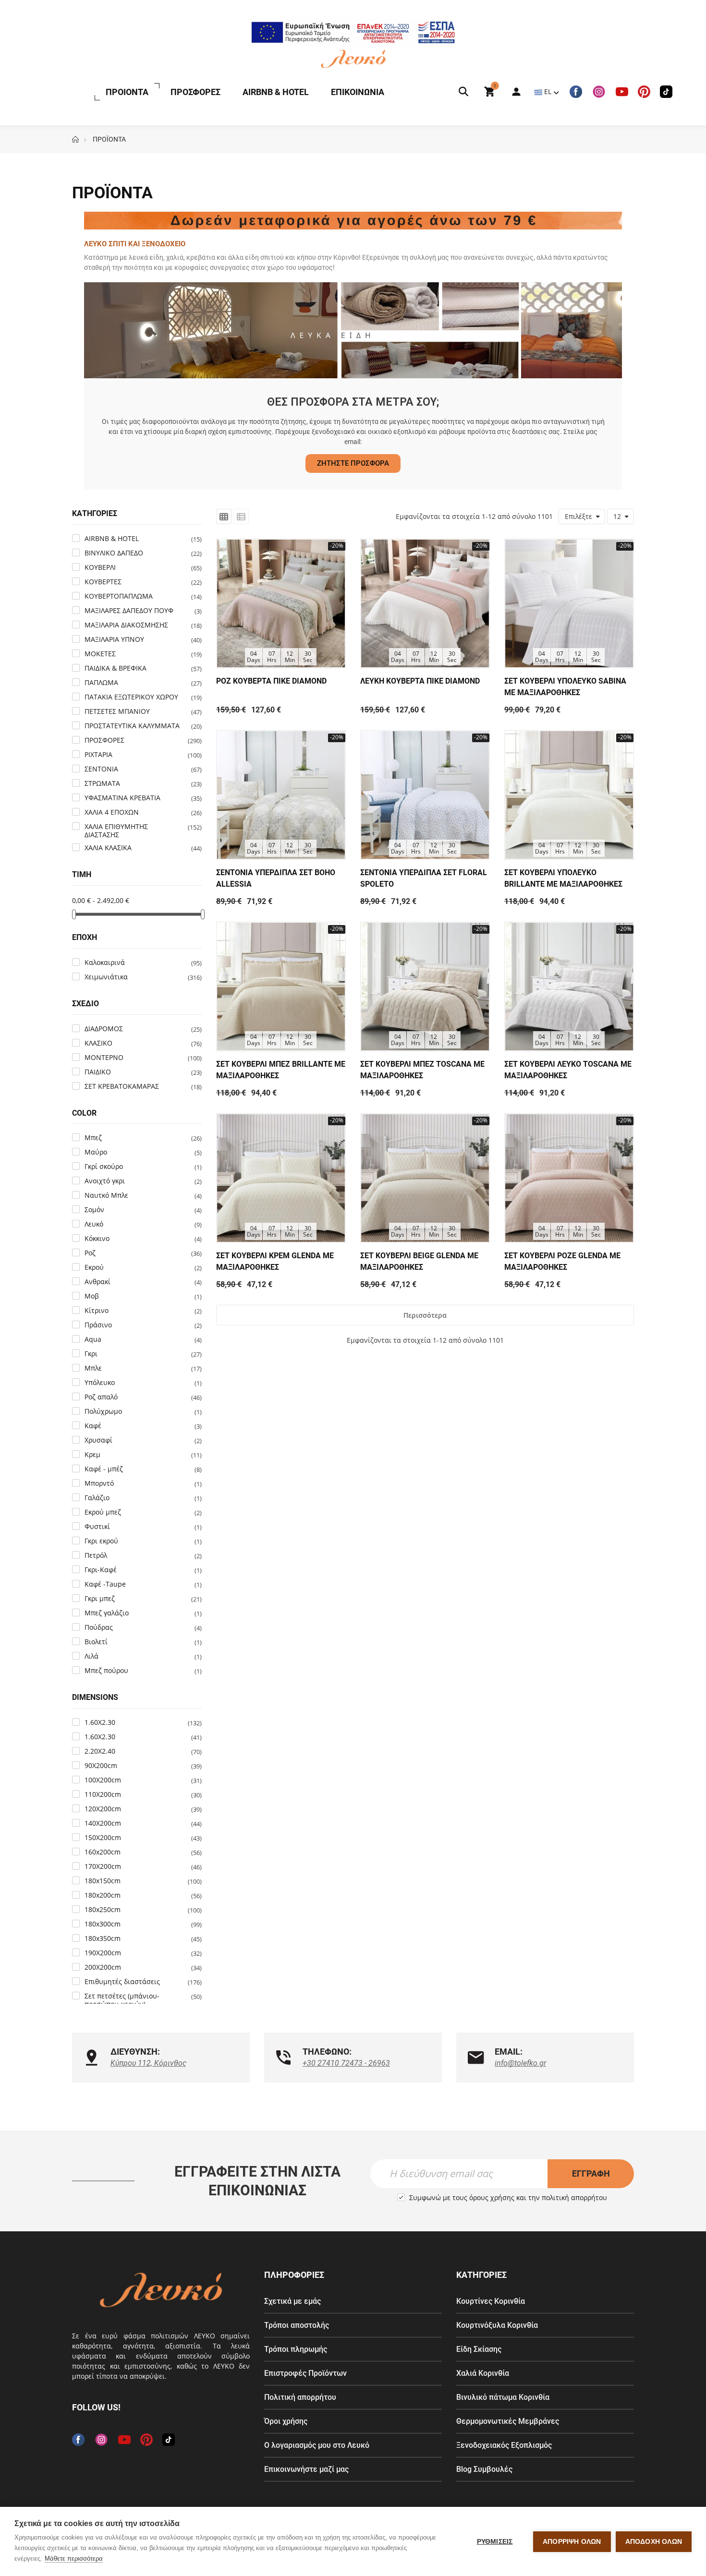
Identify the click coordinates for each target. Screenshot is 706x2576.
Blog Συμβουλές (484, 2469)
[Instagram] (599, 92)
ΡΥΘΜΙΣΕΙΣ (495, 2542)
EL (548, 91)
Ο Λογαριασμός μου (511, 92)
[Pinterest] (644, 92)
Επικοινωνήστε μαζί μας (306, 2469)
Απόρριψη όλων (572, 2542)
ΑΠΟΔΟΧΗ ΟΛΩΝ (654, 2542)
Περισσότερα (425, 1315)
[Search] (463, 92)
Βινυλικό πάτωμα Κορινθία (503, 2397)
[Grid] (224, 517)
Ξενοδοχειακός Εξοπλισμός (504, 2445)
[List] (241, 517)
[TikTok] (666, 92)
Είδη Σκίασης (479, 2349)
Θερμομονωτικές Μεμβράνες (508, 2421)
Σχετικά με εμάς (292, 2301)
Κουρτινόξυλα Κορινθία (497, 2325)
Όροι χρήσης (286, 2421)
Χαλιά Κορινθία (483, 2373)
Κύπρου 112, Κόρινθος (148, 2063)
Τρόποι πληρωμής (296, 2349)
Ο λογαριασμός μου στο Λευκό (317, 2445)
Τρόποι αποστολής (297, 2325)
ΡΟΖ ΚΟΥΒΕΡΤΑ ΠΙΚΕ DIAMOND (271, 681)
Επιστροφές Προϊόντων (305, 2373)
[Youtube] (622, 92)
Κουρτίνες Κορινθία (491, 2301)
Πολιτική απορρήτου (300, 2397)
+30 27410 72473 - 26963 (346, 2063)
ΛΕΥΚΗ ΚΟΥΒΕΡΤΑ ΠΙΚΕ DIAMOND (420, 681)
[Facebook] (576, 92)
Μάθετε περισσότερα (74, 2558)
